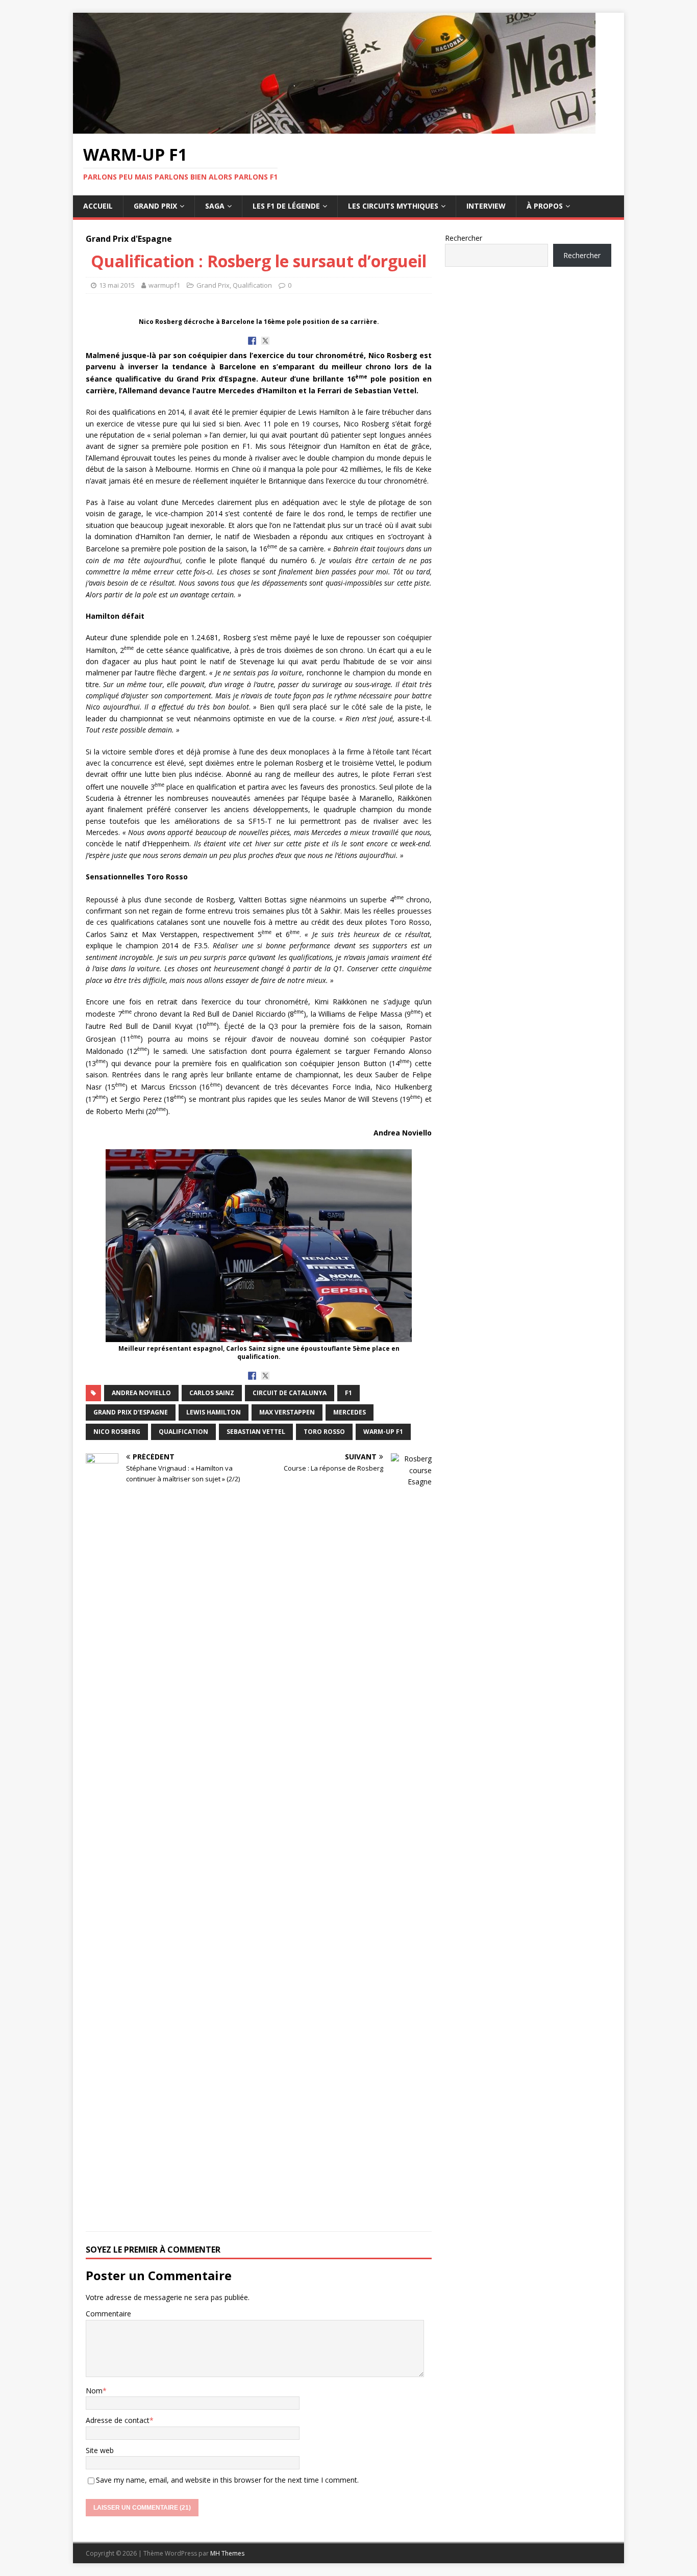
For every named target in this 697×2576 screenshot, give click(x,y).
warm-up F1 (383, 1432)
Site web (100, 2450)
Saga (215, 206)
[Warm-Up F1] (334, 128)
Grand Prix (155, 206)
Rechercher (464, 238)
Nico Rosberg (117, 1432)
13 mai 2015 (117, 285)
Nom (94, 2391)
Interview (486, 206)
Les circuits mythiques (393, 206)
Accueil (98, 206)
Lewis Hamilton (214, 1412)
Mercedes (350, 1412)
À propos (545, 206)
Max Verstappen (287, 1412)
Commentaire (108, 2314)
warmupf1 (164, 285)
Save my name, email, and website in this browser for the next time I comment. (227, 2480)
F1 (348, 1393)
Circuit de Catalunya (290, 1393)
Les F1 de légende (286, 206)
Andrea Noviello (141, 1393)
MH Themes (227, 2553)
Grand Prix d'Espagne (131, 1412)
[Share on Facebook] (252, 341)
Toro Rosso (324, 1432)
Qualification (252, 285)
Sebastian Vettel (256, 1432)
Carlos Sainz (212, 1393)
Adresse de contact (118, 2420)
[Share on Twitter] (265, 341)
